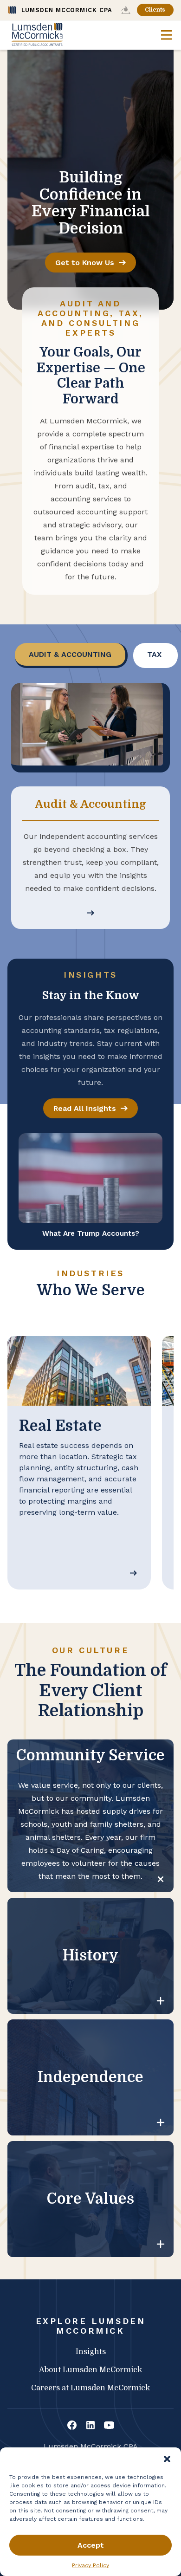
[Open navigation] (166, 35)
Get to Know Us (85, 263)
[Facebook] (72, 2426)
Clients (155, 10)
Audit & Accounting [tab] (70, 654)
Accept (91, 2545)
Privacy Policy (90, 2565)
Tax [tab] (154, 654)
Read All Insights (85, 1108)
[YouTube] (109, 2426)
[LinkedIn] (90, 2426)
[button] (167, 2459)
